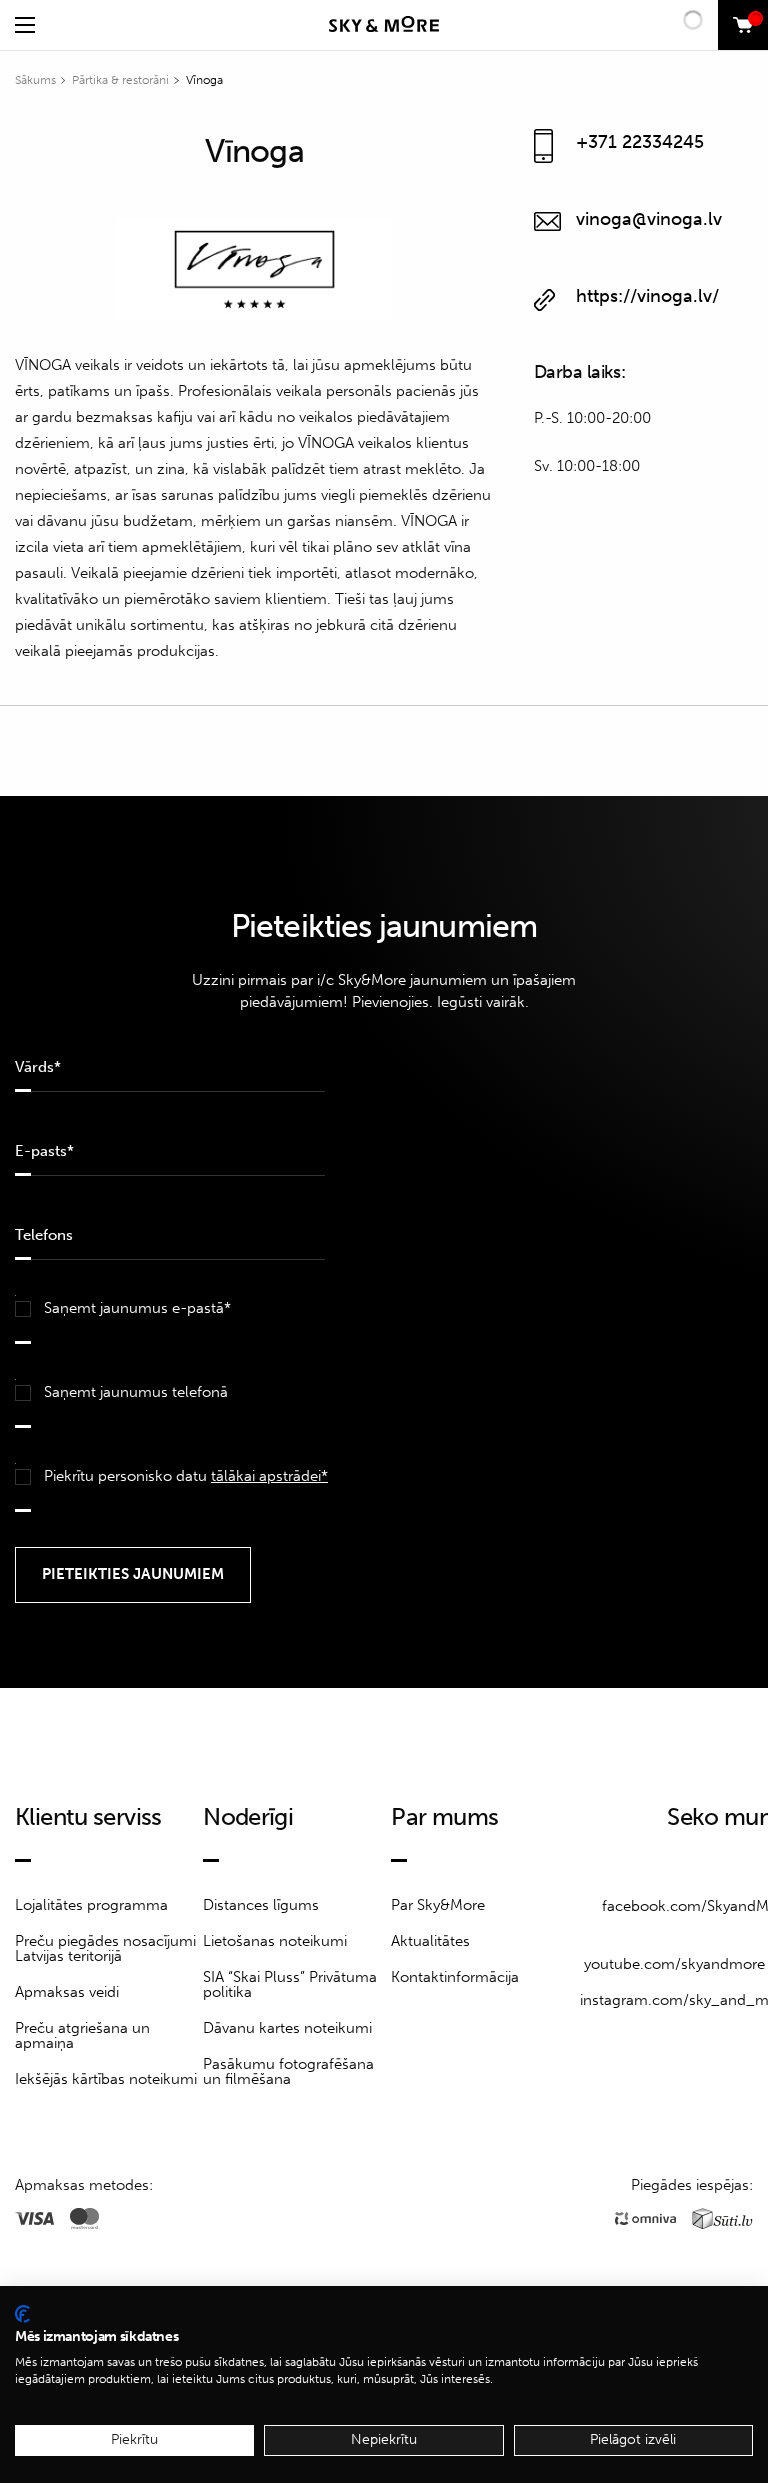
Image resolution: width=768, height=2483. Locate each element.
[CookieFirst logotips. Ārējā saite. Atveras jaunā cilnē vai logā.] (22, 2314)
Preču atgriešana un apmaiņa (82, 2035)
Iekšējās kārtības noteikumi (106, 2079)
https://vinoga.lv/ (647, 296)
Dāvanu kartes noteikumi (287, 2028)
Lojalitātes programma (91, 1905)
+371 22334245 (640, 142)
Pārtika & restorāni (120, 80)
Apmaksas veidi (67, 1992)
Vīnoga (204, 80)
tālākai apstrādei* (269, 1476)
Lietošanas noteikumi (275, 1941)
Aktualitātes (430, 1941)
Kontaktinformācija (455, 1977)
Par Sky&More (438, 1905)
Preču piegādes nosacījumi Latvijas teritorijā (105, 1948)
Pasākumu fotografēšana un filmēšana (288, 2071)
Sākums (35, 80)
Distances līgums (261, 1905)
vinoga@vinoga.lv (649, 219)
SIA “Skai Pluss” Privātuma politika (290, 1984)
